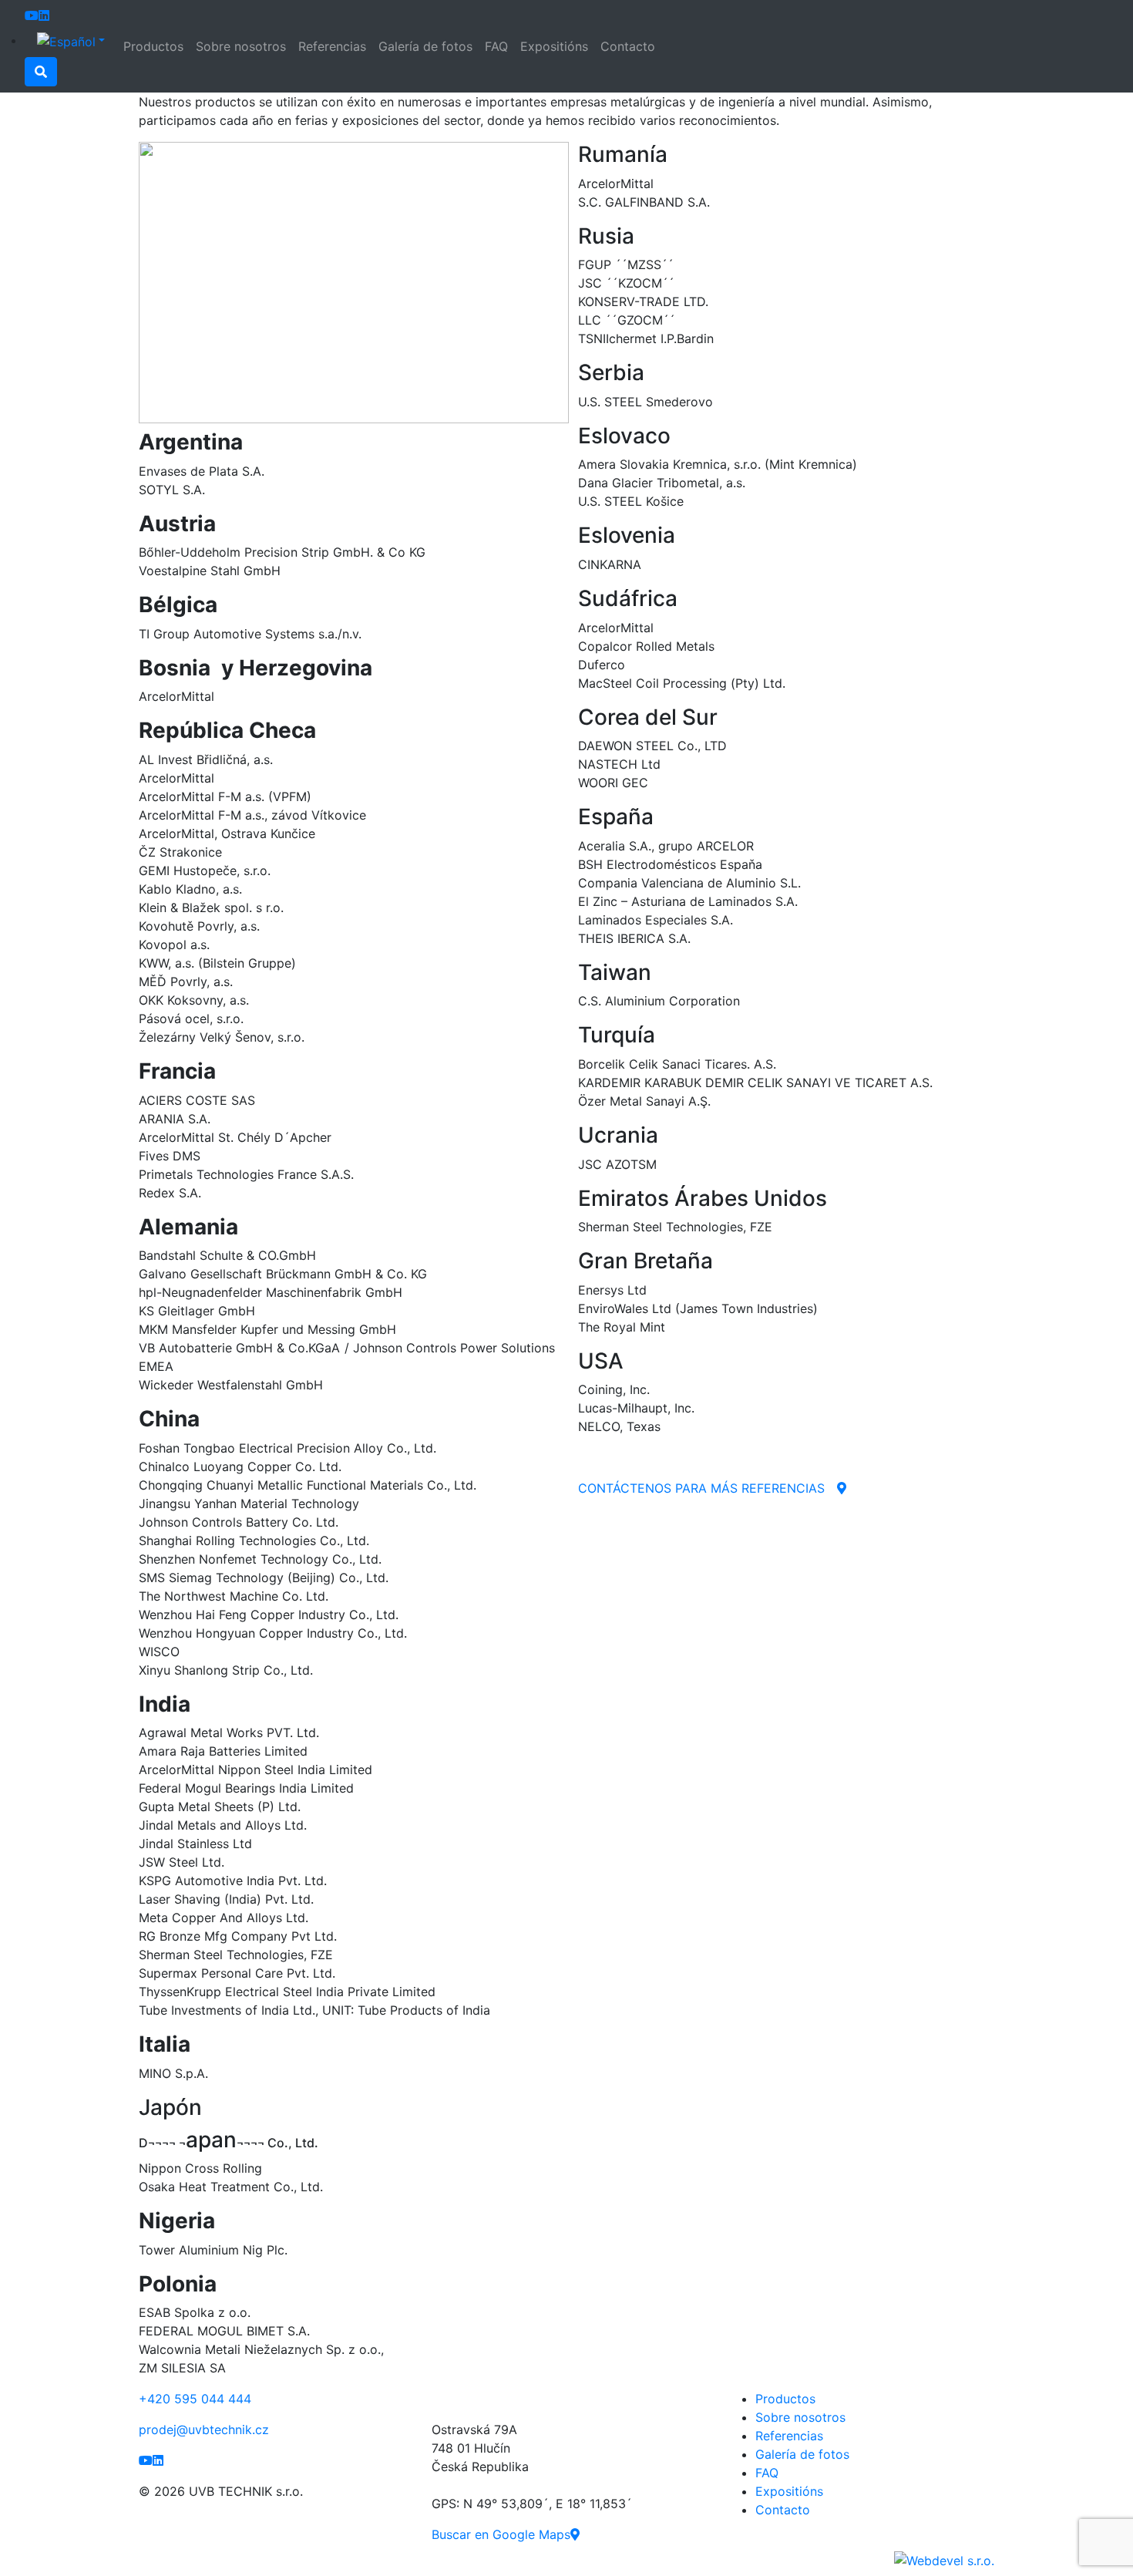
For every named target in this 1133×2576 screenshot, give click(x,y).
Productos (153, 46)
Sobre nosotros (241, 46)
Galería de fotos (425, 46)
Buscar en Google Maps (501, 2534)
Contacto (628, 46)
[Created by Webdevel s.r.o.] (944, 2559)
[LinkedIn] (44, 15)
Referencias (332, 46)
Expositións (554, 46)
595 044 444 (195, 2399)
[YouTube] (32, 15)
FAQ (496, 46)
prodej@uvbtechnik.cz (204, 2430)
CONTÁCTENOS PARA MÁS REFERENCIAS (701, 1488)
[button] (71, 41)
